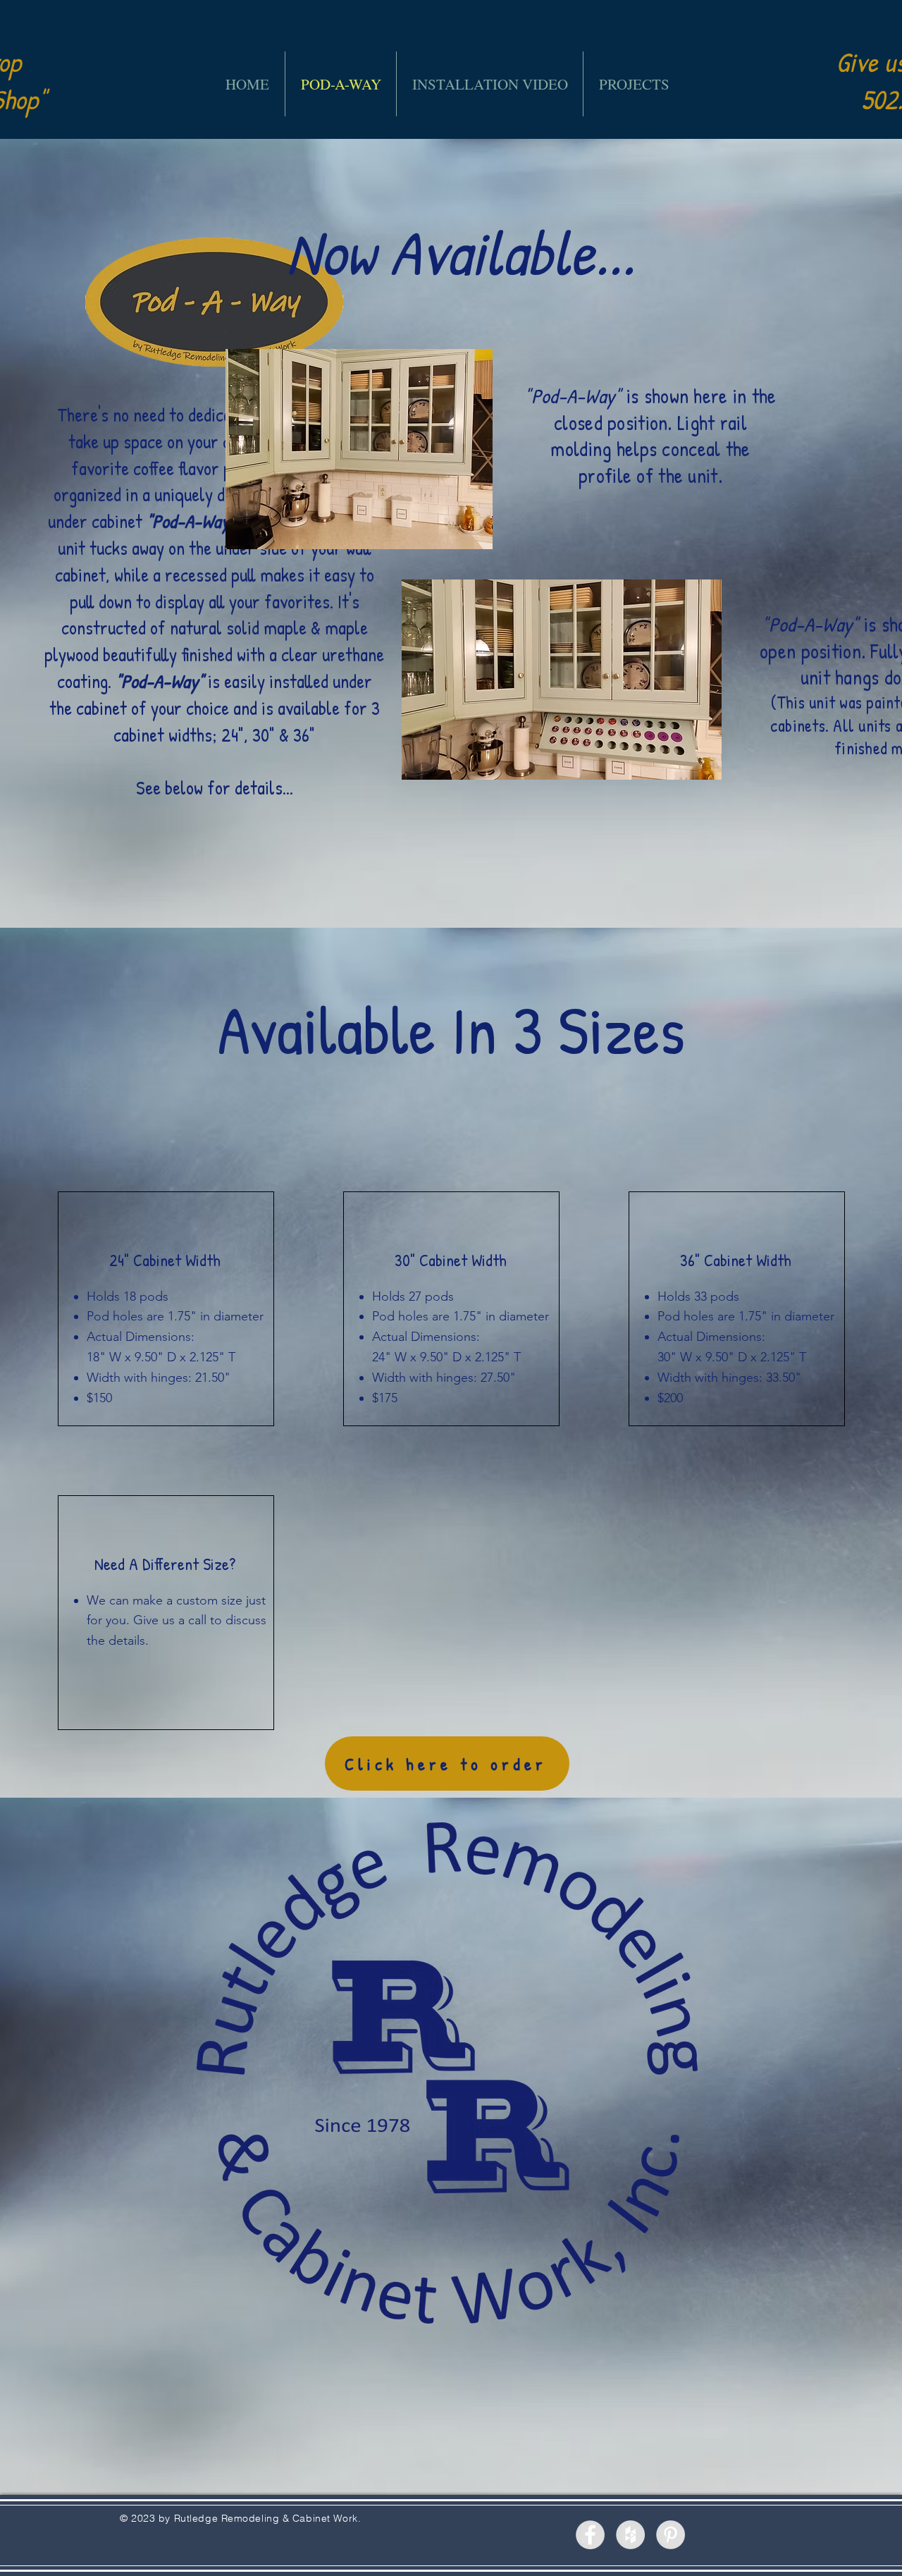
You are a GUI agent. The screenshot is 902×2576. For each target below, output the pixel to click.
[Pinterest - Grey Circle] (671, 2535)
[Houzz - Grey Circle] (630, 2535)
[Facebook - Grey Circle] (590, 2535)
